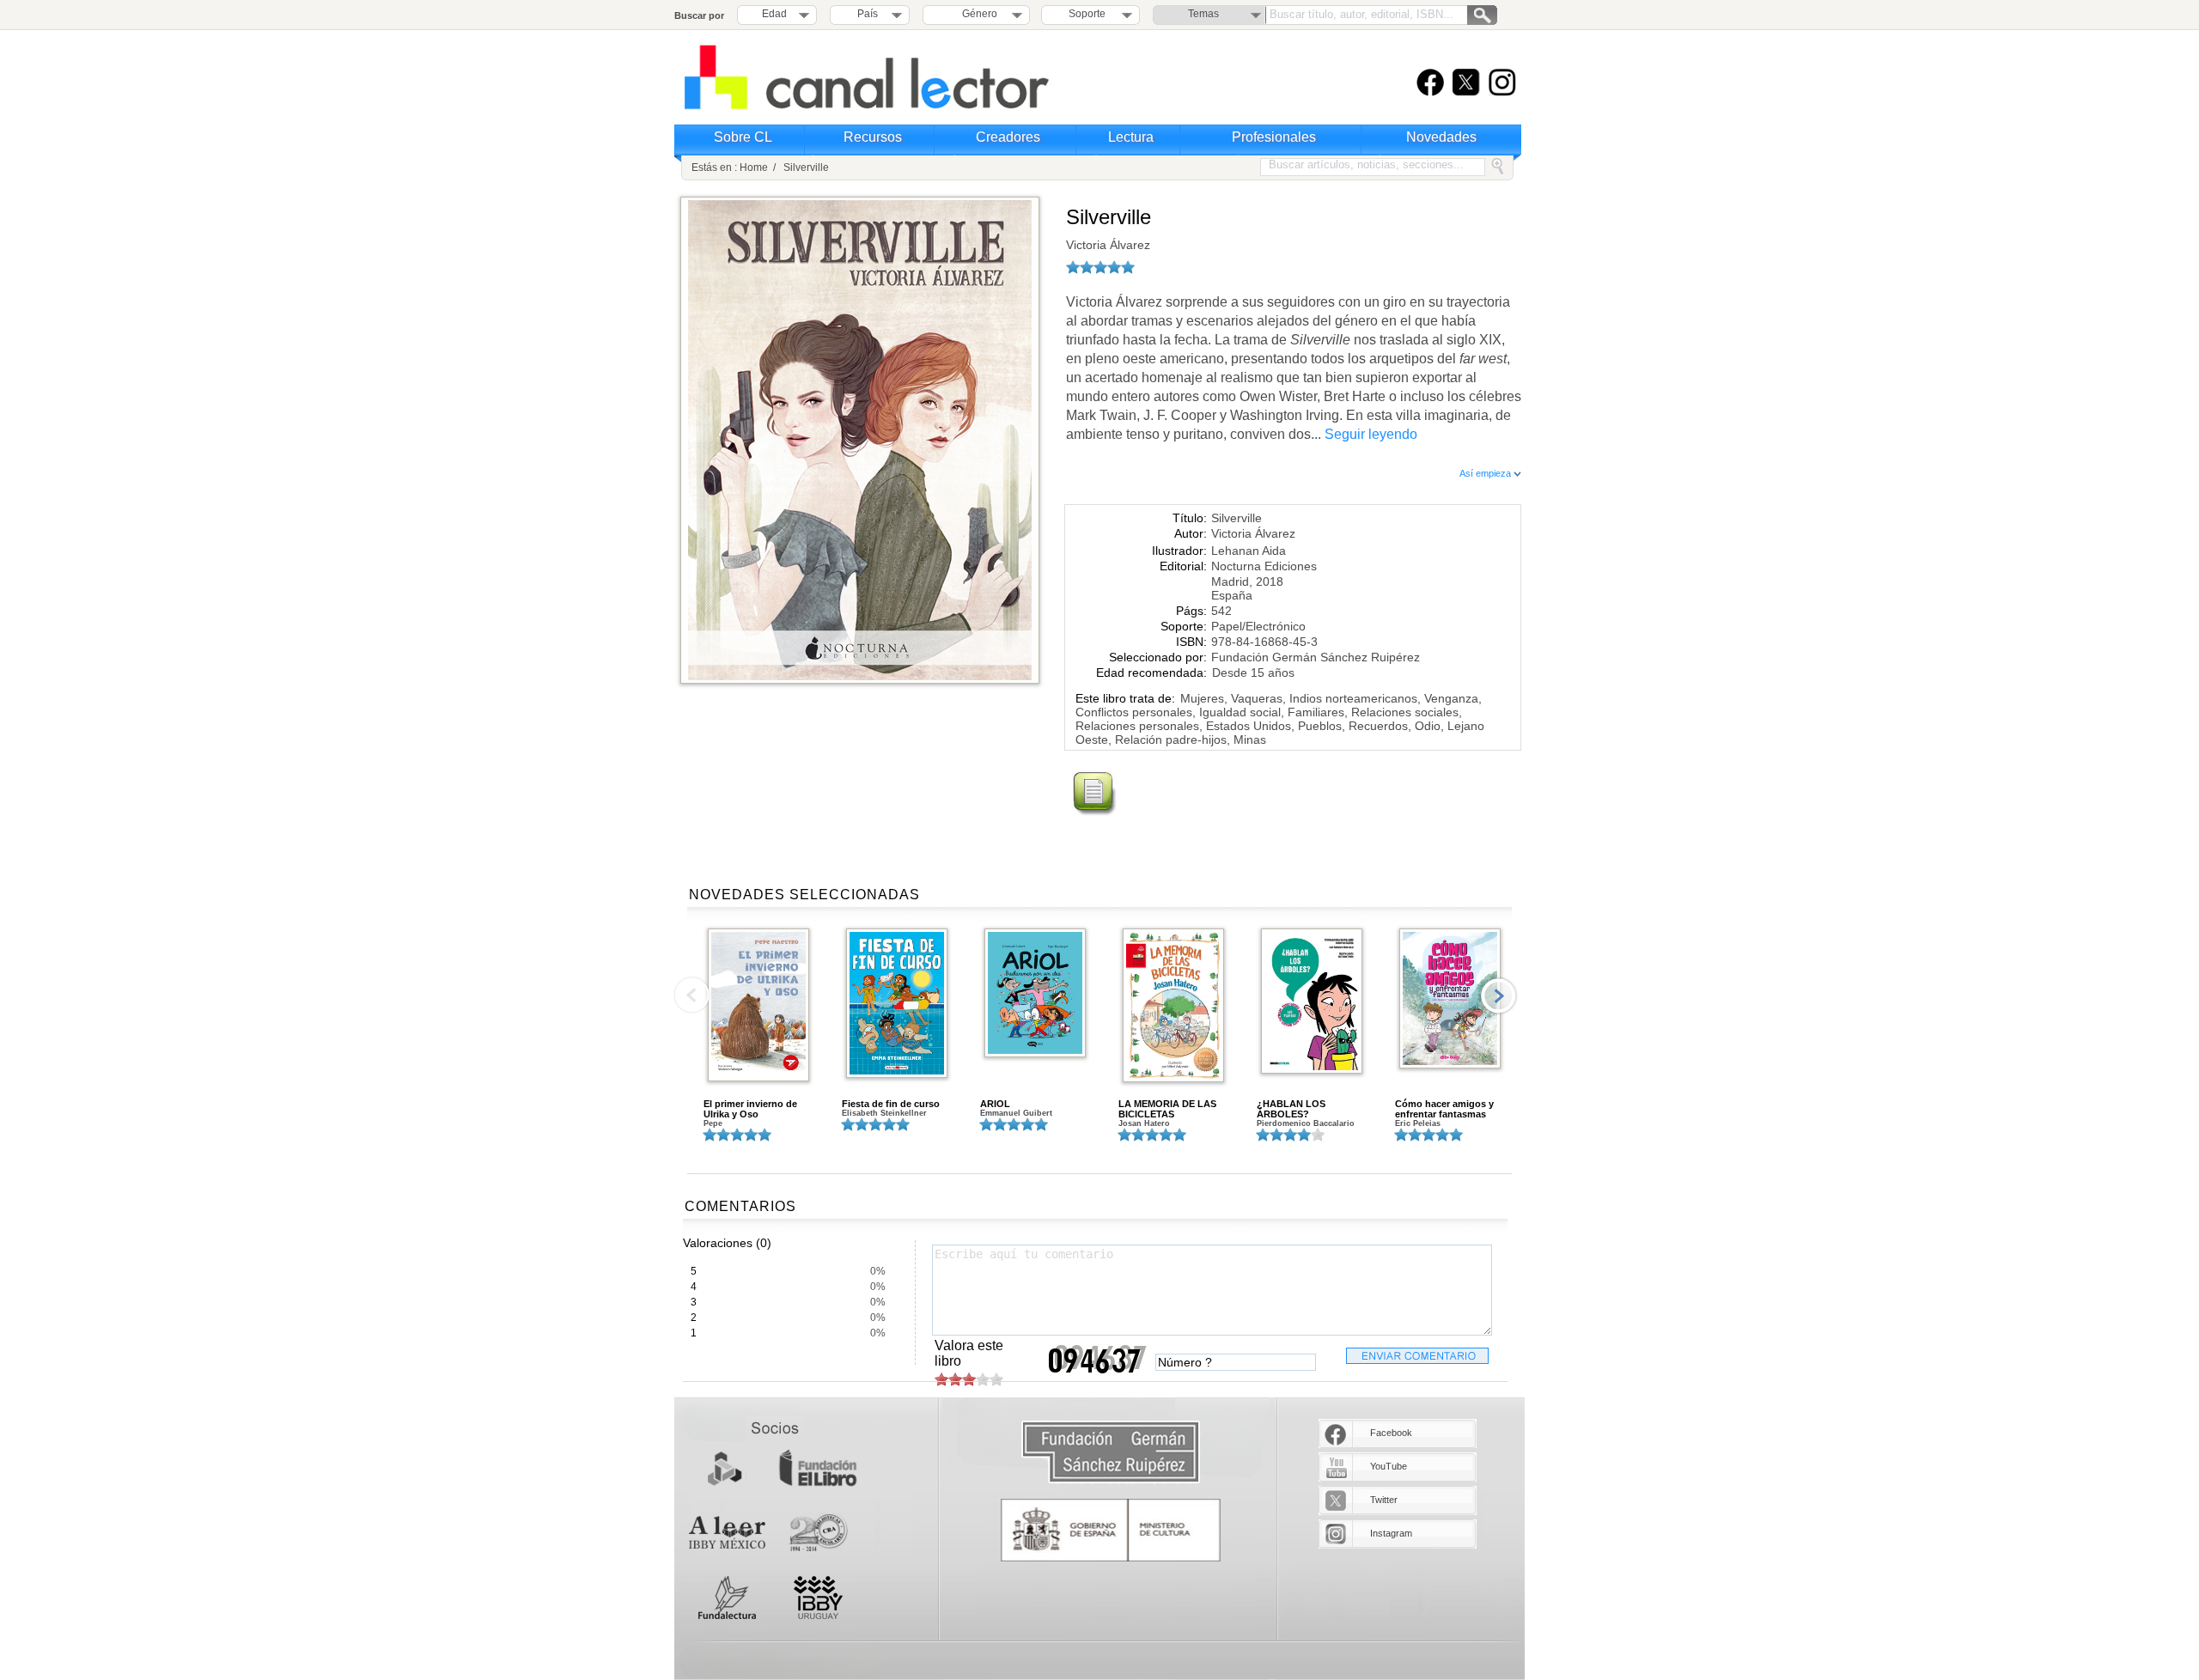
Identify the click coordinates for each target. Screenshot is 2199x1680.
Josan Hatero (1144, 1123)
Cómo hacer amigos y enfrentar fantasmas (1444, 1109)
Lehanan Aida (1249, 551)
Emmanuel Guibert (1016, 1113)
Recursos (873, 137)
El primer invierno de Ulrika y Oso (750, 1109)
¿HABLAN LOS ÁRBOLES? (1291, 1109)
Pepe (713, 1123)
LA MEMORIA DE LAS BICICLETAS (1167, 1109)
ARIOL (995, 1104)
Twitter (1384, 1500)
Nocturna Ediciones (1264, 566)
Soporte (1087, 14)
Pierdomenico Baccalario (1306, 1123)
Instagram (1391, 1533)
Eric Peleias (1418, 1123)
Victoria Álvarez (1108, 245)
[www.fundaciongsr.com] (1111, 1453)
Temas (1203, 14)
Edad (774, 14)
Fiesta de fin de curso (891, 1104)
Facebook (1391, 1433)
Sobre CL (743, 137)
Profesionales (1274, 137)
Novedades (1441, 137)
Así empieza (1486, 473)
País (868, 14)
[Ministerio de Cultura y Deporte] (1111, 1530)
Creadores (1008, 137)
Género (977, 14)
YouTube (1389, 1466)
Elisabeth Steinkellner (884, 1113)
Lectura (1131, 137)
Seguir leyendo (1371, 434)
